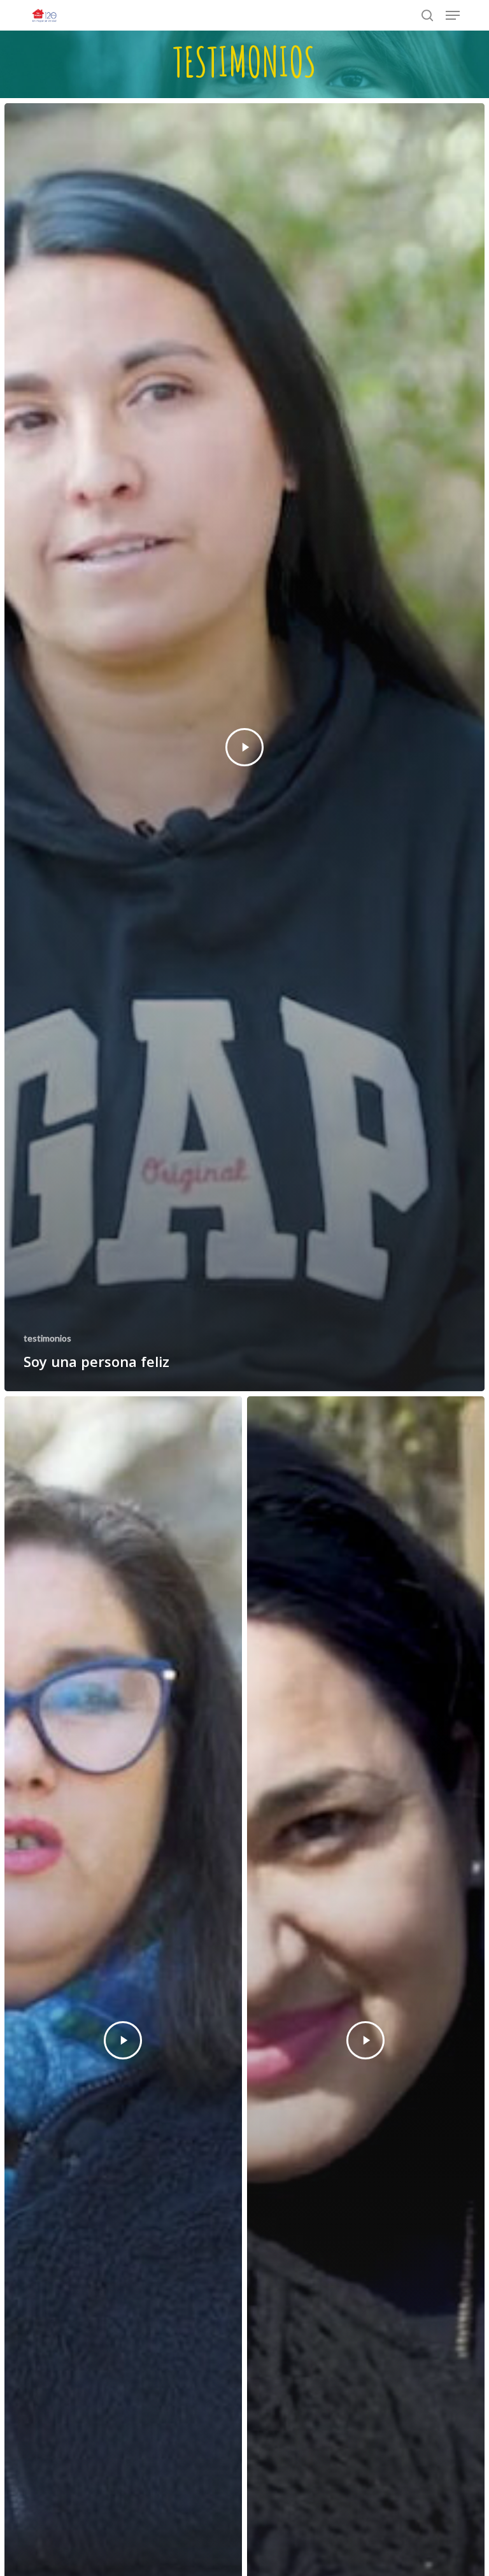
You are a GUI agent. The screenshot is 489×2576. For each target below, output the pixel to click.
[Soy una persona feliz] (244, 747)
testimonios (47, 1338)
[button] (453, 15)
